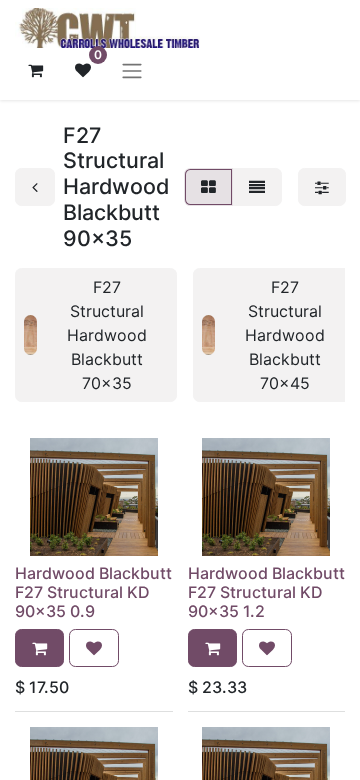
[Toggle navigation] (132, 70)
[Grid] (208, 187)
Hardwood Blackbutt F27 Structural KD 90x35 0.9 (93, 592)
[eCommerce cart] (35, 70)
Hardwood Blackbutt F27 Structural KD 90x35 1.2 (266, 592)
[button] (39, 648)
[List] (257, 187)
